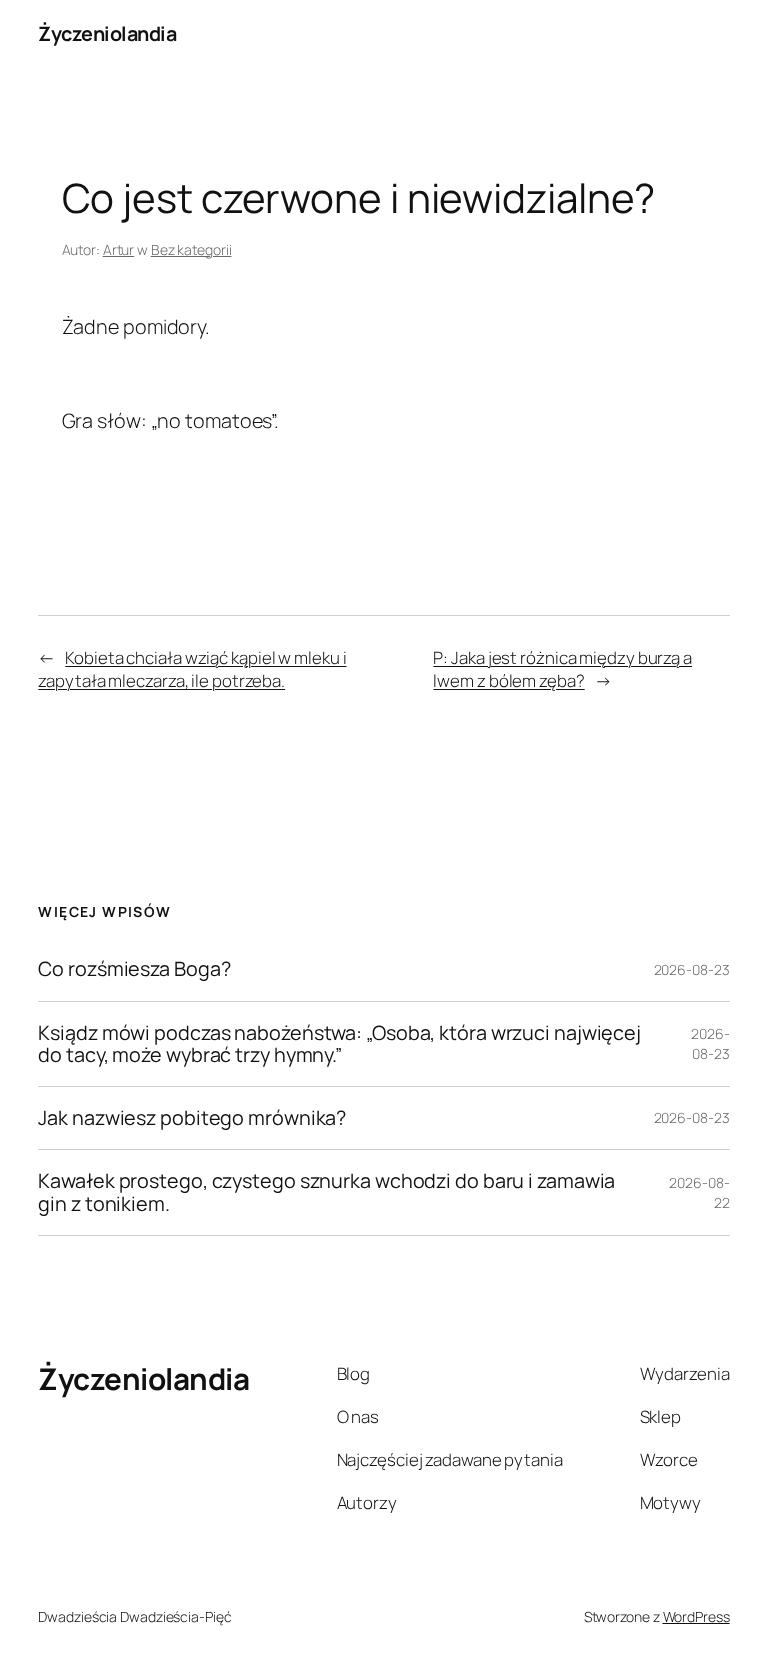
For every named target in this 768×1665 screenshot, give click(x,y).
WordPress (696, 1616)
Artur (119, 249)
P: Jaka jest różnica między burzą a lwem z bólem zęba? (562, 669)
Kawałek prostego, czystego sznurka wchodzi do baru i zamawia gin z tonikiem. (326, 1192)
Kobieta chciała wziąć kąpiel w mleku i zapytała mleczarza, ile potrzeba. (192, 669)
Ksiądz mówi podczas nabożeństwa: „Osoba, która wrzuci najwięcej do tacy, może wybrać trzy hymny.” (339, 1044)
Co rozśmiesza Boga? (134, 969)
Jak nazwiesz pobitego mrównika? (192, 1118)
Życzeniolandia (107, 33)
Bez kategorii (191, 249)
